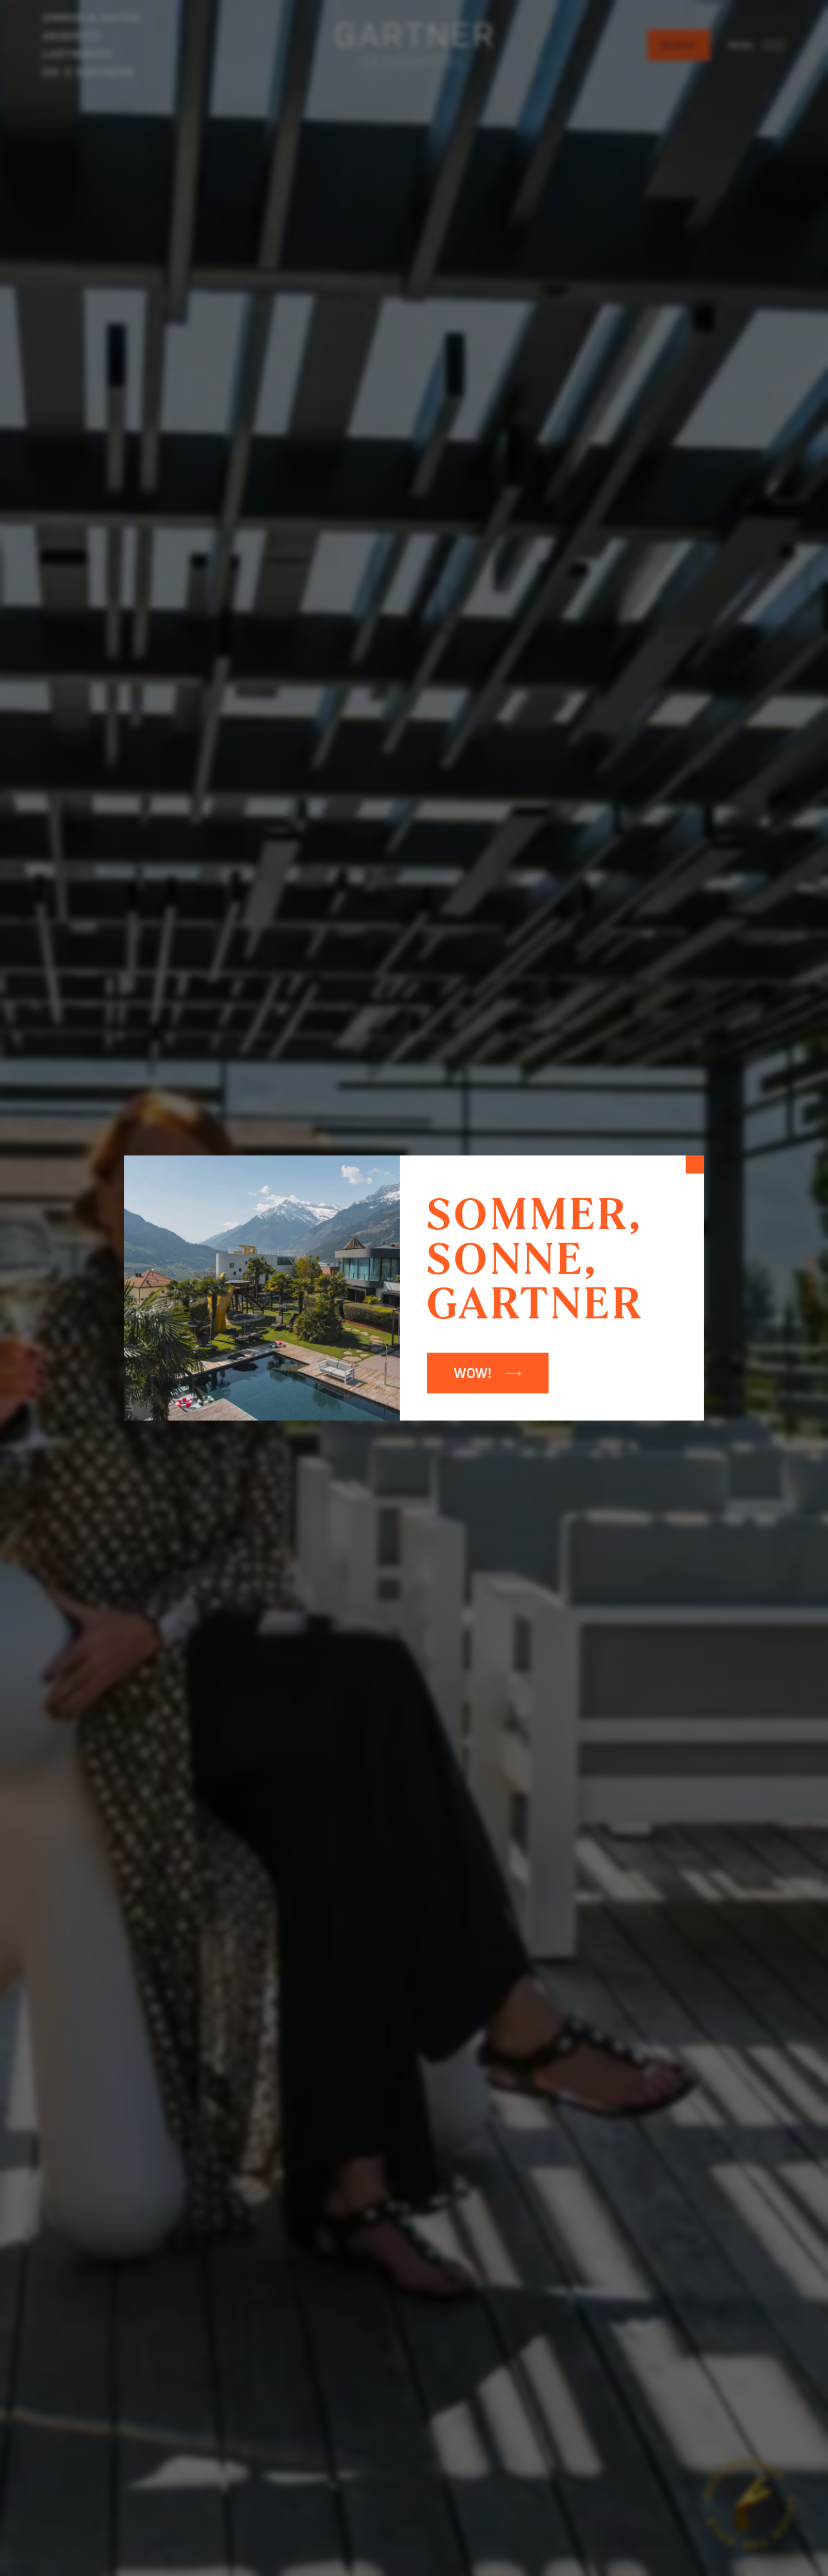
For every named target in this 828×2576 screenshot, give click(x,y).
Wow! (473, 1373)
